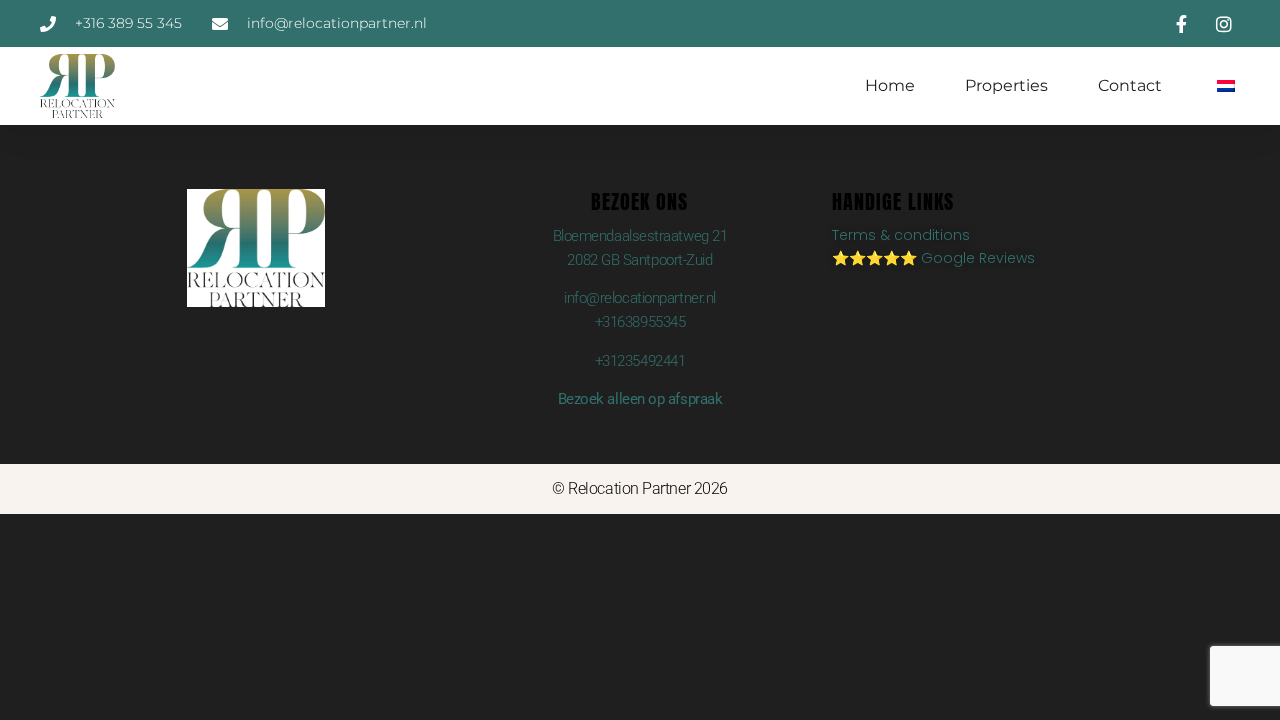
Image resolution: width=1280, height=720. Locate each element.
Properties (1006, 85)
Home (890, 85)
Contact (1130, 85)
